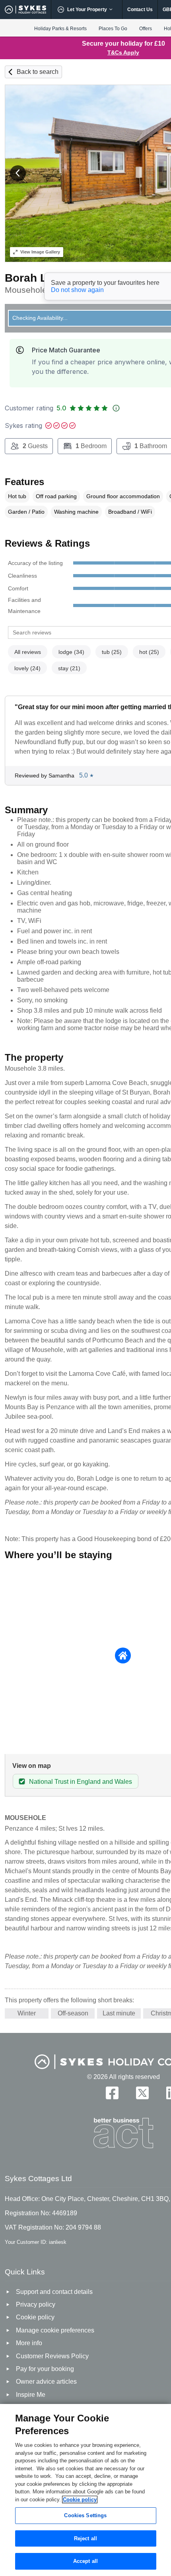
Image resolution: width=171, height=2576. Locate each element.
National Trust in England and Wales (81, 1782)
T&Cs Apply (123, 52)
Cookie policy (80, 2500)
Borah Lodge (39, 278)
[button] (18, 173)
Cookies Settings (85, 2515)
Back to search (38, 72)
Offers (146, 29)
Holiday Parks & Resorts (60, 29)
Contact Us (140, 10)
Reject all (85, 2538)
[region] (85, 2490)
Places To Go (113, 29)
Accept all (85, 2561)
